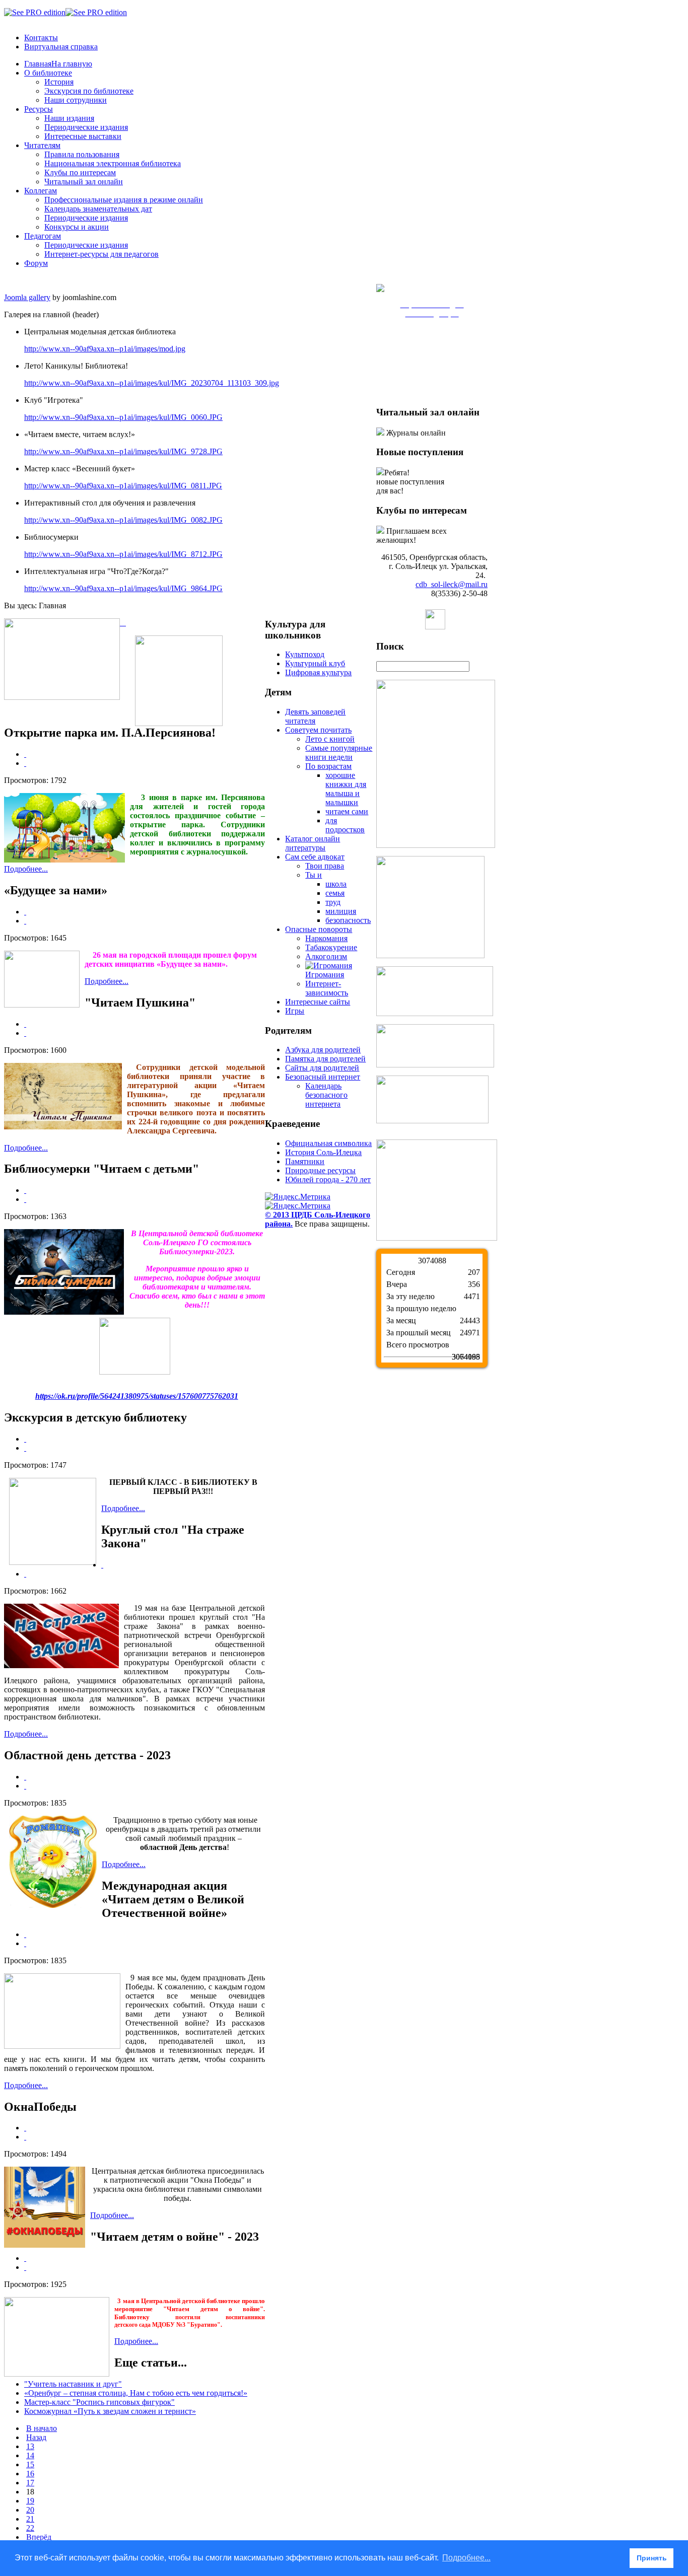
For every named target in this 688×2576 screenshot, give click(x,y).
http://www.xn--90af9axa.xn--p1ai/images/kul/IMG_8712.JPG (123, 554)
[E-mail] (25, 763)
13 (30, 2446)
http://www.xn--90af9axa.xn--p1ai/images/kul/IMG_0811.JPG (123, 486)
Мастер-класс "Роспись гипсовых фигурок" (99, 2402)
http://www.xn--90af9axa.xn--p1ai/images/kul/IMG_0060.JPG (123, 417)
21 (30, 2519)
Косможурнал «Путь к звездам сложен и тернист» (110, 2411)
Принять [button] (652, 2558)
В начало (42, 2428)
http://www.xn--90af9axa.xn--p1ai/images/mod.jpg (105, 349)
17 (30, 2483)
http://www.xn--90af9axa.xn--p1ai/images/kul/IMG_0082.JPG (123, 520)
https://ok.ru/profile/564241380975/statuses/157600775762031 (137, 1396)
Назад (36, 2437)
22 (30, 2528)
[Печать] (25, 754)
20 (30, 2510)
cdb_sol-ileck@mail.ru (452, 584)
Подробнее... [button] (466, 2558)
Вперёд (39, 2537)
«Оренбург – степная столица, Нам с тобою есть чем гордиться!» (136, 2393)
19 (30, 2501)
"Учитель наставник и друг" (73, 2384)
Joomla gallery (27, 297)
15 (30, 2464)
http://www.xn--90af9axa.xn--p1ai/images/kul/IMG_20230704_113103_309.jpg (152, 383)
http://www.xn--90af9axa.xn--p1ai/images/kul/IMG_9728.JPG (123, 451)
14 (30, 2455)
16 (30, 2474)
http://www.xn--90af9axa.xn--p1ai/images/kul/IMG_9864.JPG (123, 588)
